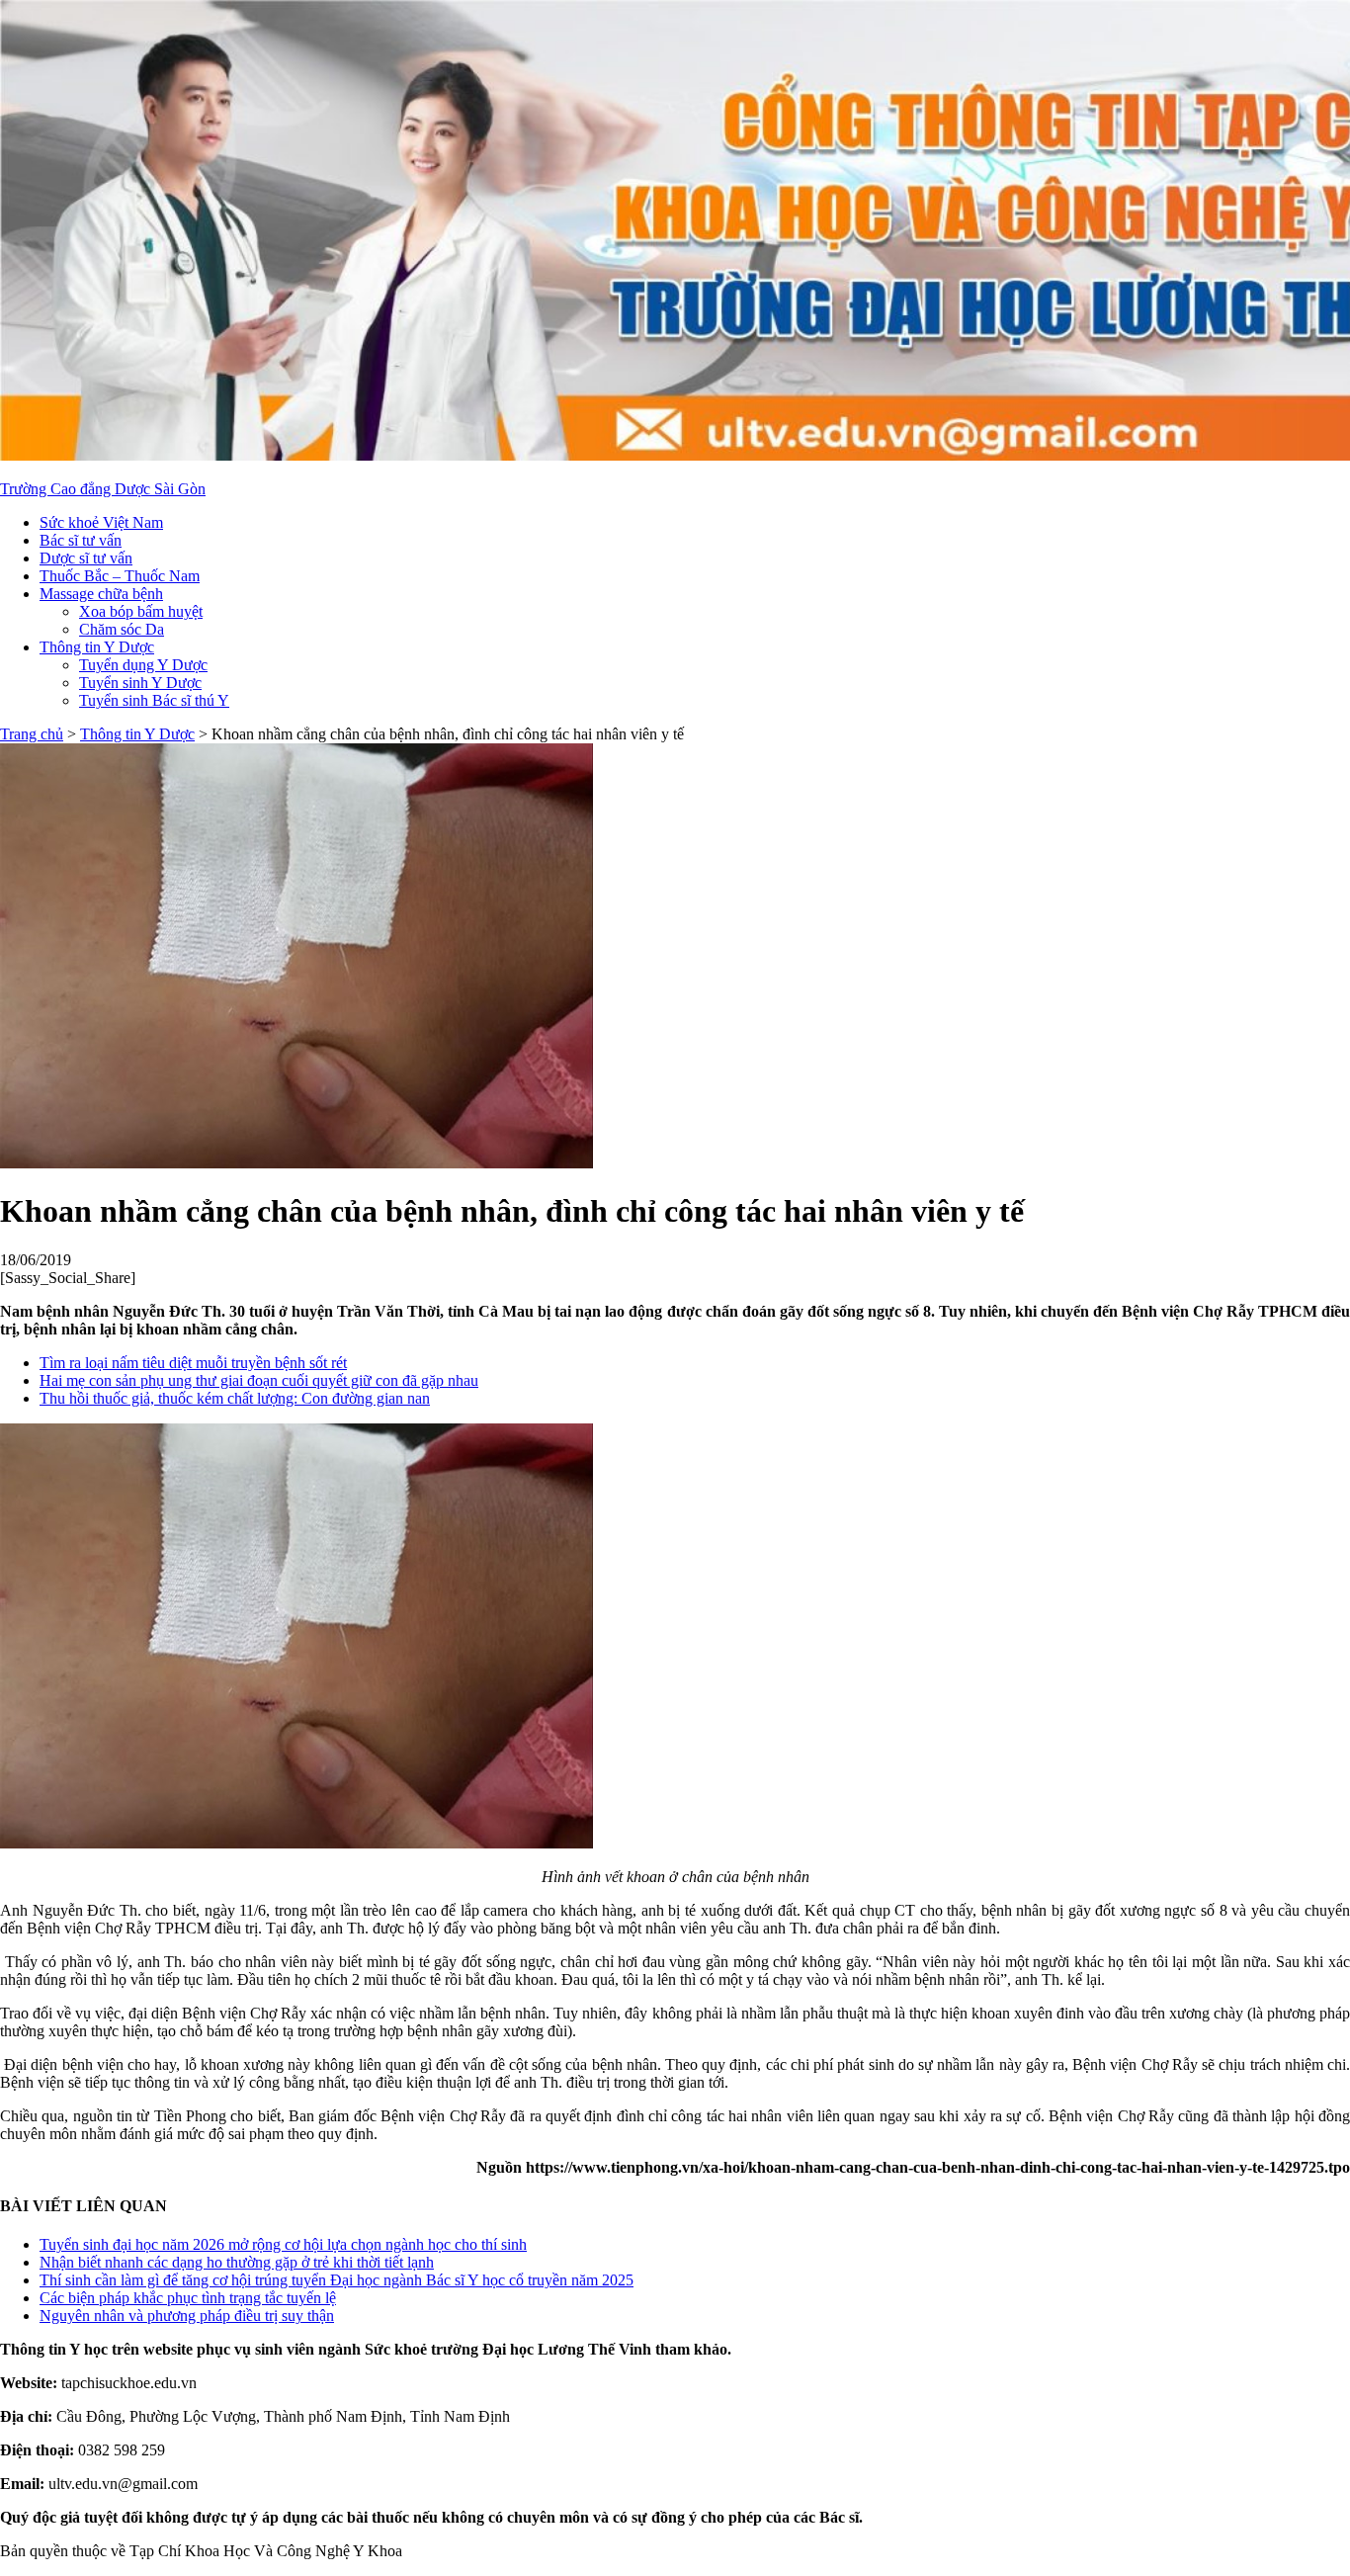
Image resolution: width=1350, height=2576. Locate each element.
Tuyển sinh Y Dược (140, 683)
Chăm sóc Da (122, 629)
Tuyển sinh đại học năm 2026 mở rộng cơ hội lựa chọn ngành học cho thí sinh (283, 2244)
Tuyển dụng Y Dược (143, 665)
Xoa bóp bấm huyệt (141, 611)
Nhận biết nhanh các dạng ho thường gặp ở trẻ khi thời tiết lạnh (237, 2262)
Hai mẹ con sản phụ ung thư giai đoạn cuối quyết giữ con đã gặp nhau (259, 1380)
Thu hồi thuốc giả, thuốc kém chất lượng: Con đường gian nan (235, 1398)
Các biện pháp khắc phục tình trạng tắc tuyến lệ (188, 2298)
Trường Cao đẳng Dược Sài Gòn (103, 489)
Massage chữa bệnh (101, 594)
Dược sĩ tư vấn (86, 558)
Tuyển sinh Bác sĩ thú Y (154, 700)
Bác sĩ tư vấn (81, 540)
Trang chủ (32, 734)
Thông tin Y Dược (97, 647)
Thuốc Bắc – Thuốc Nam (120, 576)
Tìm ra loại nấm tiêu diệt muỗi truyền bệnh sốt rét (193, 1363)
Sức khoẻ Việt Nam (101, 522)
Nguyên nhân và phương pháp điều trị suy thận (187, 2316)
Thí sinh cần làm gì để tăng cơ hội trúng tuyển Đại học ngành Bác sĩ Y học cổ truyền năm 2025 (337, 2280)
